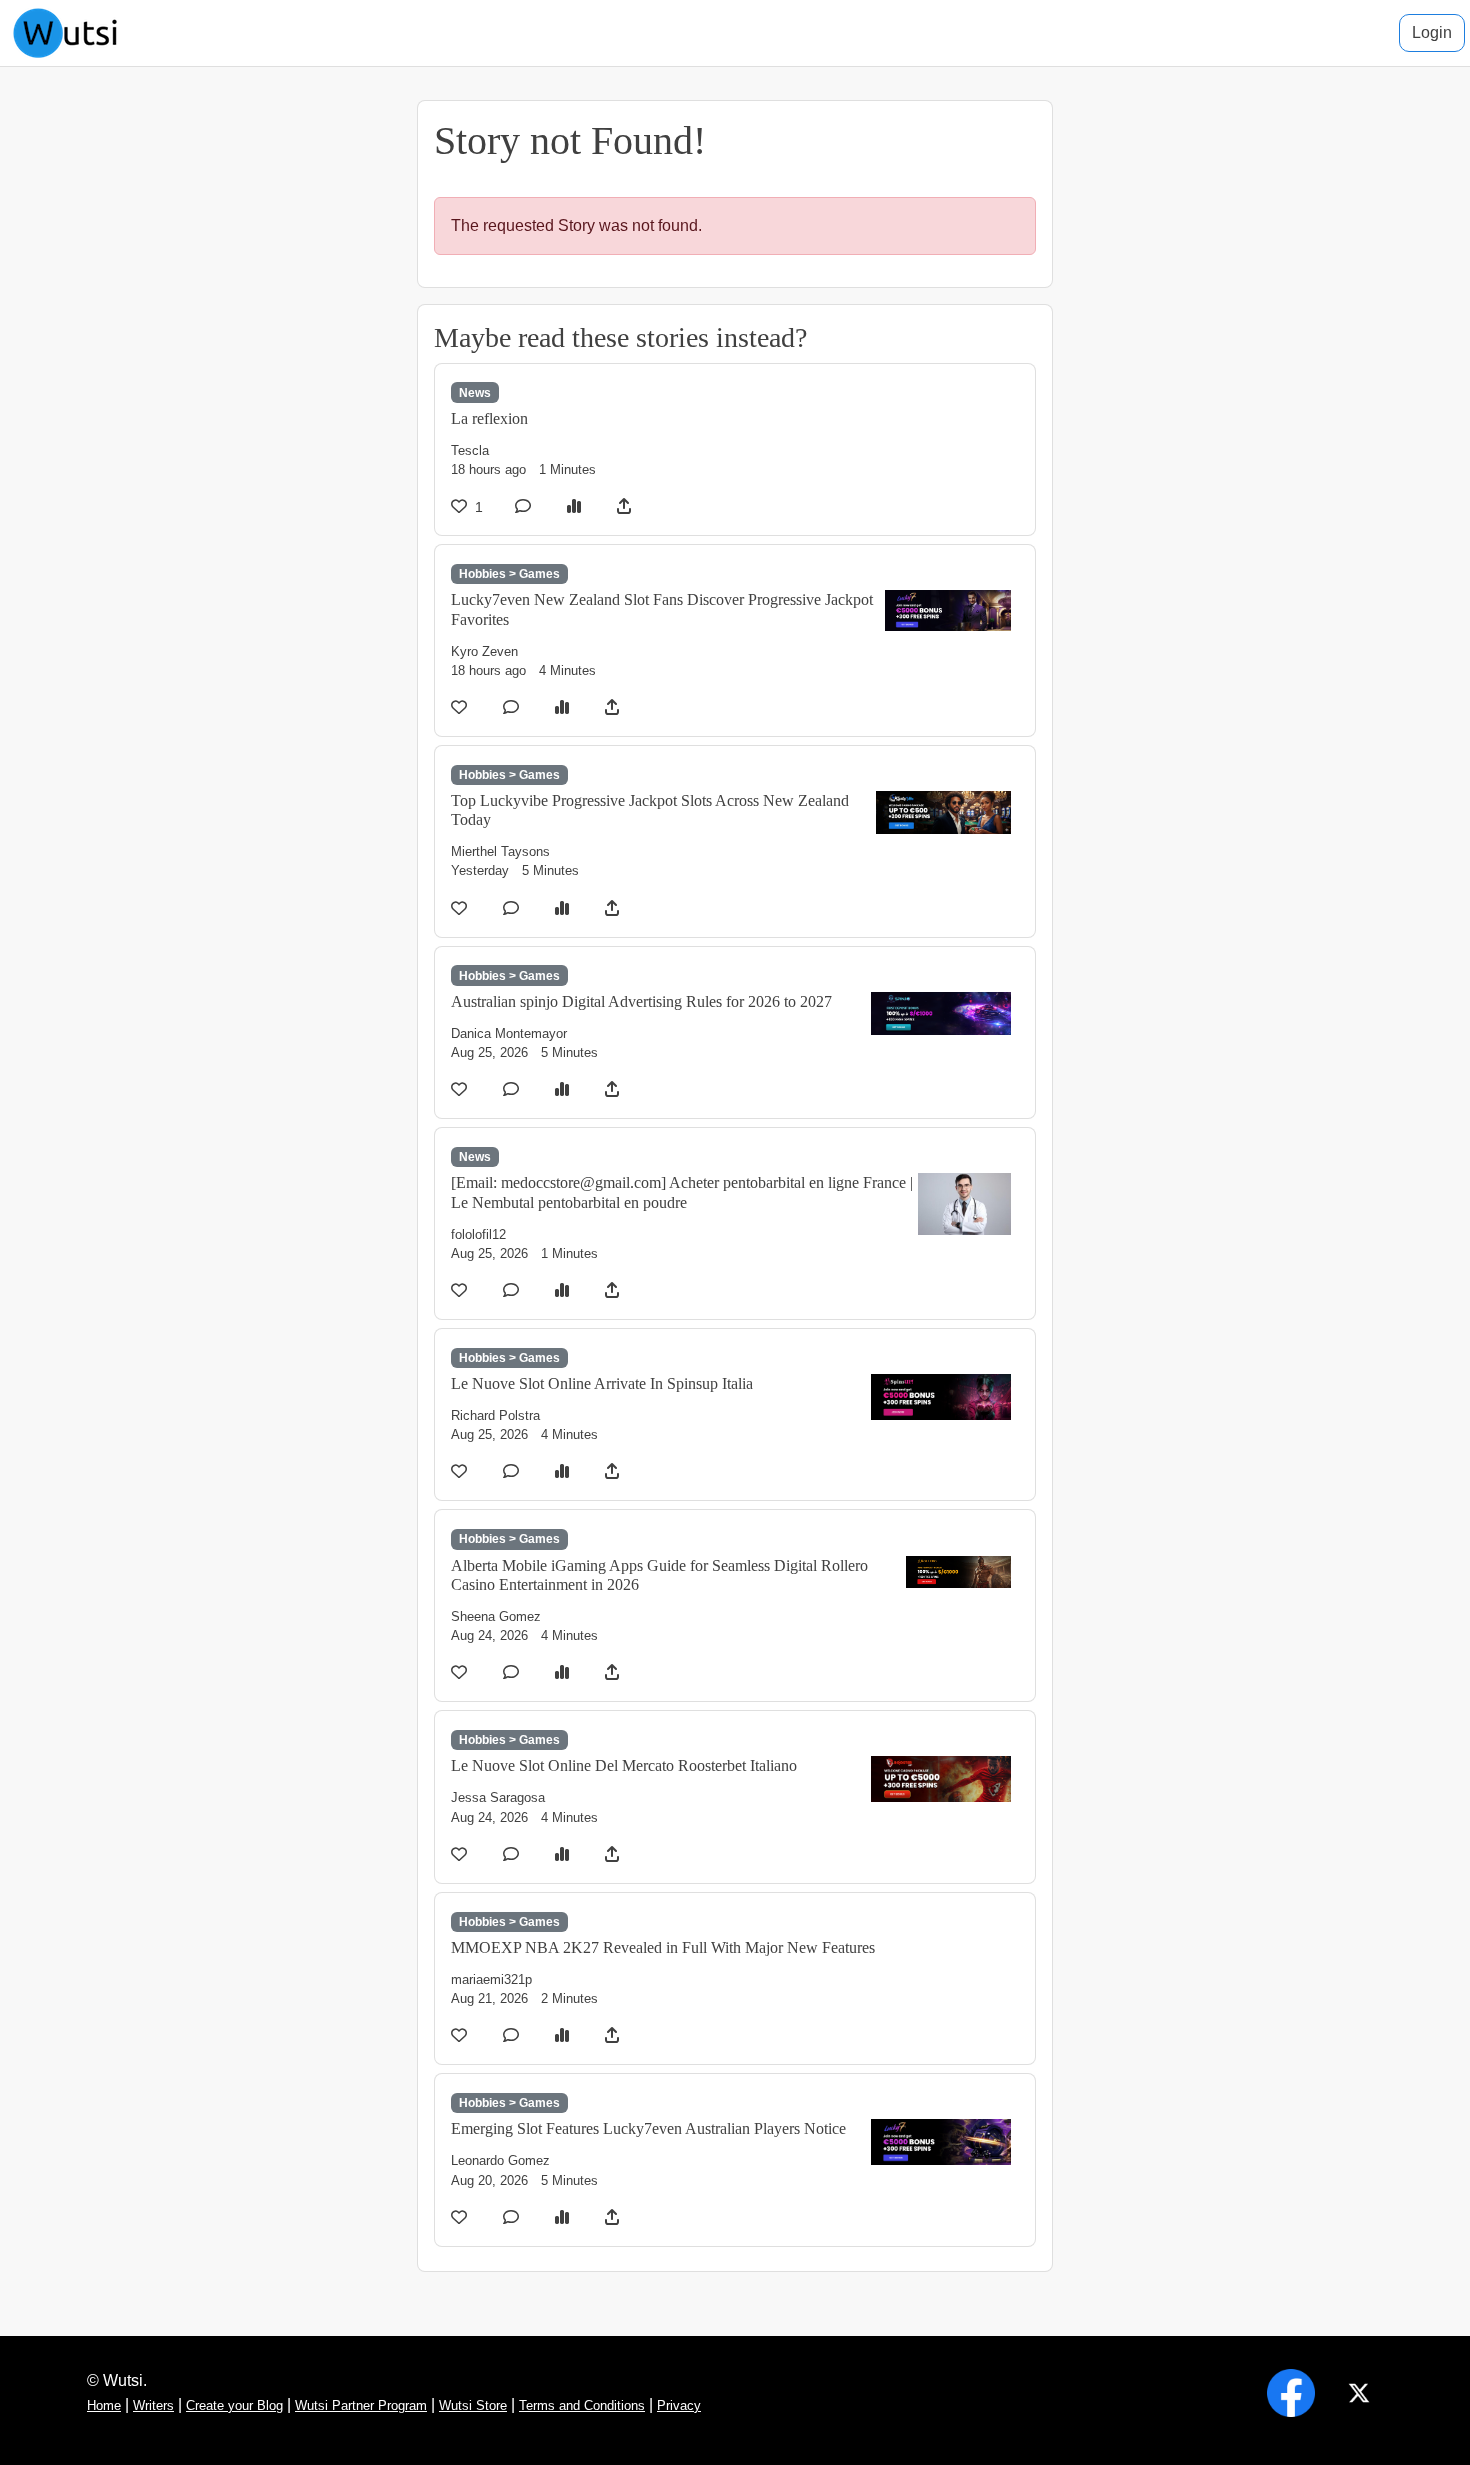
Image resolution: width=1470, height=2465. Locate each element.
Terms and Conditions (582, 2405)
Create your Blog (234, 2405)
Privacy (679, 2405)
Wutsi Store (473, 2405)
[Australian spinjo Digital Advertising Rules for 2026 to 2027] (941, 1011)
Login (1432, 32)
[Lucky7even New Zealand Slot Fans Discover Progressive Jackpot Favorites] (948, 609)
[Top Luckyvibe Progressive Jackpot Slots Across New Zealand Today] (943, 811)
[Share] (624, 506)
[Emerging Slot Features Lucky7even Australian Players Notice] (941, 2141)
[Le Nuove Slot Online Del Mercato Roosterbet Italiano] (941, 1777)
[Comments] (525, 507)
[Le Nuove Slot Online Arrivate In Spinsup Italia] (941, 1395)
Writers (153, 2405)
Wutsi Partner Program (361, 2405)
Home (104, 2405)
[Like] (461, 708)
